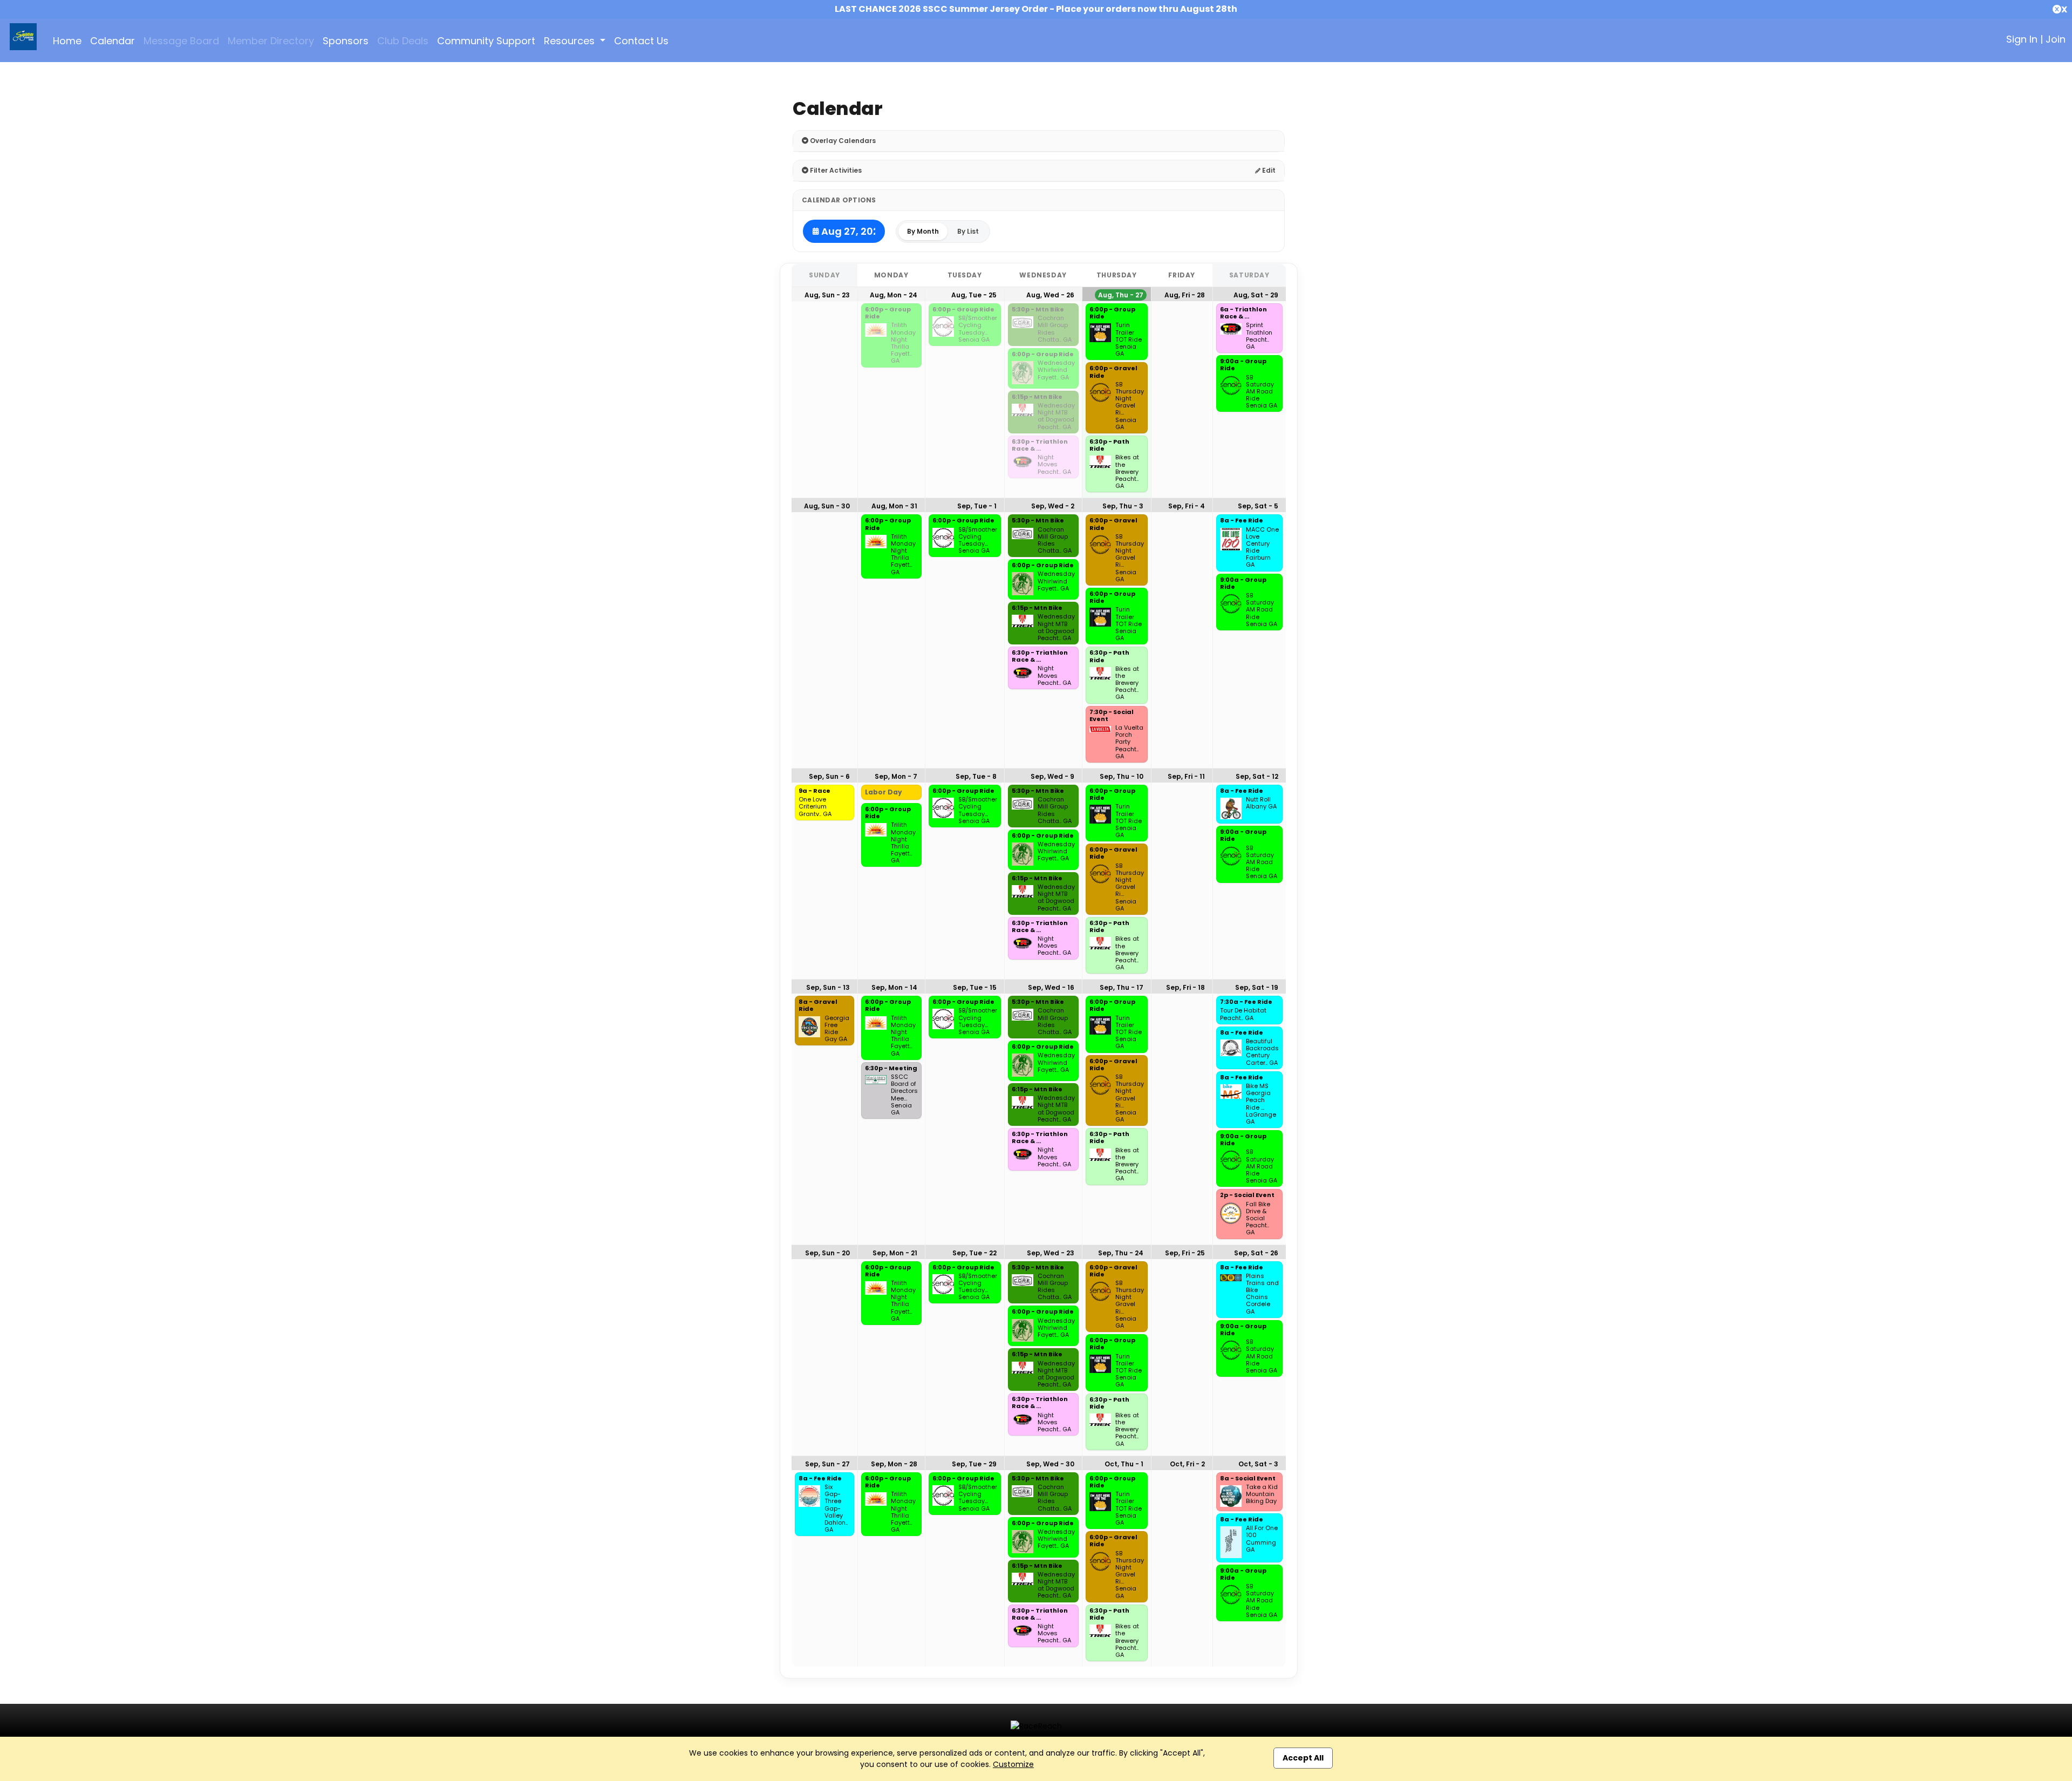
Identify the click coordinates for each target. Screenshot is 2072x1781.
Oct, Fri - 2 (1187, 1464)
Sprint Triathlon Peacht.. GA (1259, 336)
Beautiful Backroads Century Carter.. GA (1262, 1052)
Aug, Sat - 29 (1256, 295)
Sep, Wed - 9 (1052, 776)
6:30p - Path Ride (1109, 446)
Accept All (1303, 1758)
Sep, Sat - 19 (1257, 987)
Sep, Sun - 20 (827, 1253)
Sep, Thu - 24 (1121, 1253)
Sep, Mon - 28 (894, 1464)
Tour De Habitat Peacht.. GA (1243, 1014)
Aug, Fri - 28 (1185, 295)
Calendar (113, 41)
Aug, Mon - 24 (894, 295)
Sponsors (346, 41)
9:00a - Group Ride (1243, 365)
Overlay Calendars (842, 141)
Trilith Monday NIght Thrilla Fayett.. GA (903, 343)
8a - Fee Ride (1242, 521)
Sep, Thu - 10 (1122, 776)
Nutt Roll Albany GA (1261, 803)
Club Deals (403, 41)
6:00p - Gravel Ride (1113, 372)
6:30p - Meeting (891, 1069)
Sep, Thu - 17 (1122, 987)
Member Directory (271, 41)
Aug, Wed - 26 (1050, 295)
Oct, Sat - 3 (1258, 1464)
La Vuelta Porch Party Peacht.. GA (1129, 742)
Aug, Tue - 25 (974, 295)
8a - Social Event (1248, 1479)
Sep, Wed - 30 (1050, 1464)
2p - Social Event (1247, 1195)
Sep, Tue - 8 (976, 776)
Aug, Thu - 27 (1121, 295)
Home (67, 41)
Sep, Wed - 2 (1053, 506)
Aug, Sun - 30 (827, 506)
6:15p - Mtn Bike (1037, 397)
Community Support (486, 41)
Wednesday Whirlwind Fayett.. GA (1056, 370)
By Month (923, 231)
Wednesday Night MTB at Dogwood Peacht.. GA (1056, 416)
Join (2056, 39)
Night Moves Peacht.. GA (1054, 465)
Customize (1013, 1764)
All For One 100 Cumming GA (1262, 1539)
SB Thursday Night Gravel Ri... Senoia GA (1130, 406)
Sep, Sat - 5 (1258, 506)
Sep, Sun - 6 (829, 776)
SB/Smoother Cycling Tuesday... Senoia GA (978, 329)
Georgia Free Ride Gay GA (837, 1029)
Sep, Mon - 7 (896, 776)
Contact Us (641, 41)
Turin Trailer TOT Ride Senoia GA (1129, 339)
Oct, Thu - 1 (1124, 1464)
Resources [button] (571, 41)
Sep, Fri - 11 (1186, 776)
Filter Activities (835, 170)
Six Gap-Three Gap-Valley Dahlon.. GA (836, 1508)
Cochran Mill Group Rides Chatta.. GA (1055, 329)
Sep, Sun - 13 (828, 987)
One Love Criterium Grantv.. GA (815, 807)
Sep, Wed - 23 (1051, 1253)
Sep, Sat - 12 (1257, 776)
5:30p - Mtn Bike (1038, 310)
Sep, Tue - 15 (975, 987)
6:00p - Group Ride (888, 313)
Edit (1268, 170)
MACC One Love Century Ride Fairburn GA (1262, 548)
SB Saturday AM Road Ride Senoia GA (1262, 392)
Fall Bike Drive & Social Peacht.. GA (1258, 1219)
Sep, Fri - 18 (1185, 987)
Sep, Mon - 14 (894, 987)
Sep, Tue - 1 (977, 506)
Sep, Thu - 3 (1123, 506)
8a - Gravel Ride (818, 1006)
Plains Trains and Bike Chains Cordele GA (1262, 1294)
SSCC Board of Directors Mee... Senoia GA (904, 1095)
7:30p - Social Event (1112, 716)
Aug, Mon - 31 (894, 506)
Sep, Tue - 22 (974, 1253)
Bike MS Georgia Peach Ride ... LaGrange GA (1261, 1104)
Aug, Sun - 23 (827, 295)
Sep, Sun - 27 (827, 1464)
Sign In (2022, 39)
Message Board (181, 41)
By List (968, 231)
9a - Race (815, 791)
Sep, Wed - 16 (1051, 987)
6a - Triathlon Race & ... (1243, 313)
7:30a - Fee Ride (1246, 1002)
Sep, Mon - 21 (895, 1253)
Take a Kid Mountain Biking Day (1262, 1494)
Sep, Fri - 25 (1185, 1253)
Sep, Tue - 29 (974, 1464)
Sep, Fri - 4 (1187, 506)
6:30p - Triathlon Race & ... (1040, 446)
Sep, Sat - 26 (1256, 1253)
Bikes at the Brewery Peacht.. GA (1127, 472)
